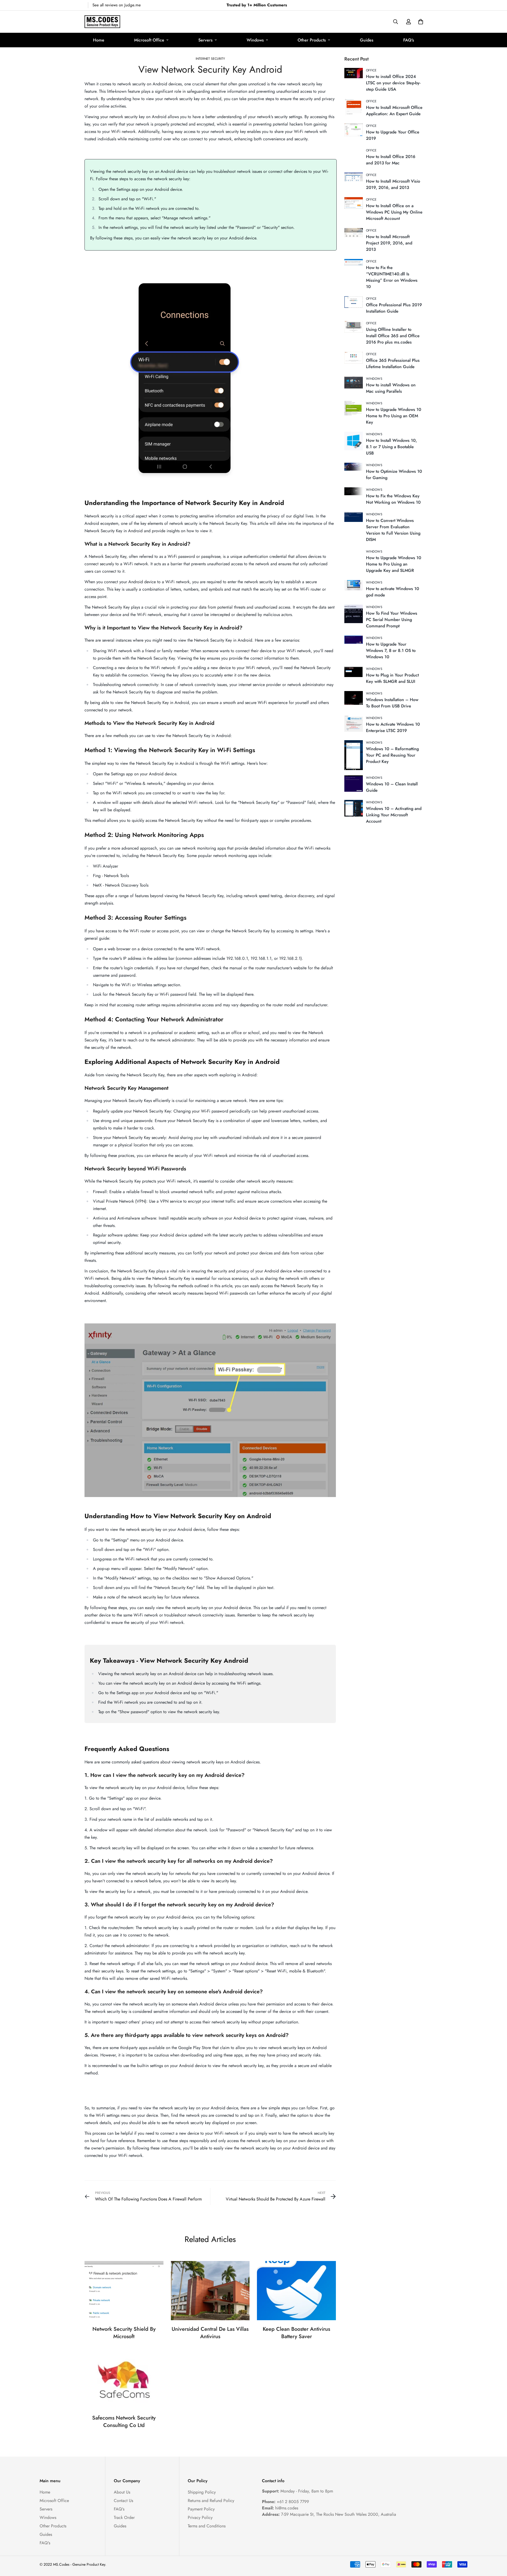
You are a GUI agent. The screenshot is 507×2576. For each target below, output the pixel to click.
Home (99, 40)
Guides (367, 40)
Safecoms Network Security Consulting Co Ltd (124, 2422)
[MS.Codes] (102, 22)
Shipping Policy (202, 2492)
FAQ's (409, 40)
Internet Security (210, 59)
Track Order (124, 2517)
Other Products (312, 40)
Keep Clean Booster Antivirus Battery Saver (296, 2333)
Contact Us (123, 2501)
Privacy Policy (200, 2517)
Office (371, 70)
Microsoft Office (149, 40)
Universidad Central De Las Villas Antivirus (210, 2333)
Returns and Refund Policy (211, 2501)
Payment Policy (201, 2509)
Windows (255, 40)
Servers (205, 40)
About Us (122, 2492)
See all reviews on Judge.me (117, 5)
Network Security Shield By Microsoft (124, 2333)
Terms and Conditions (207, 2526)
